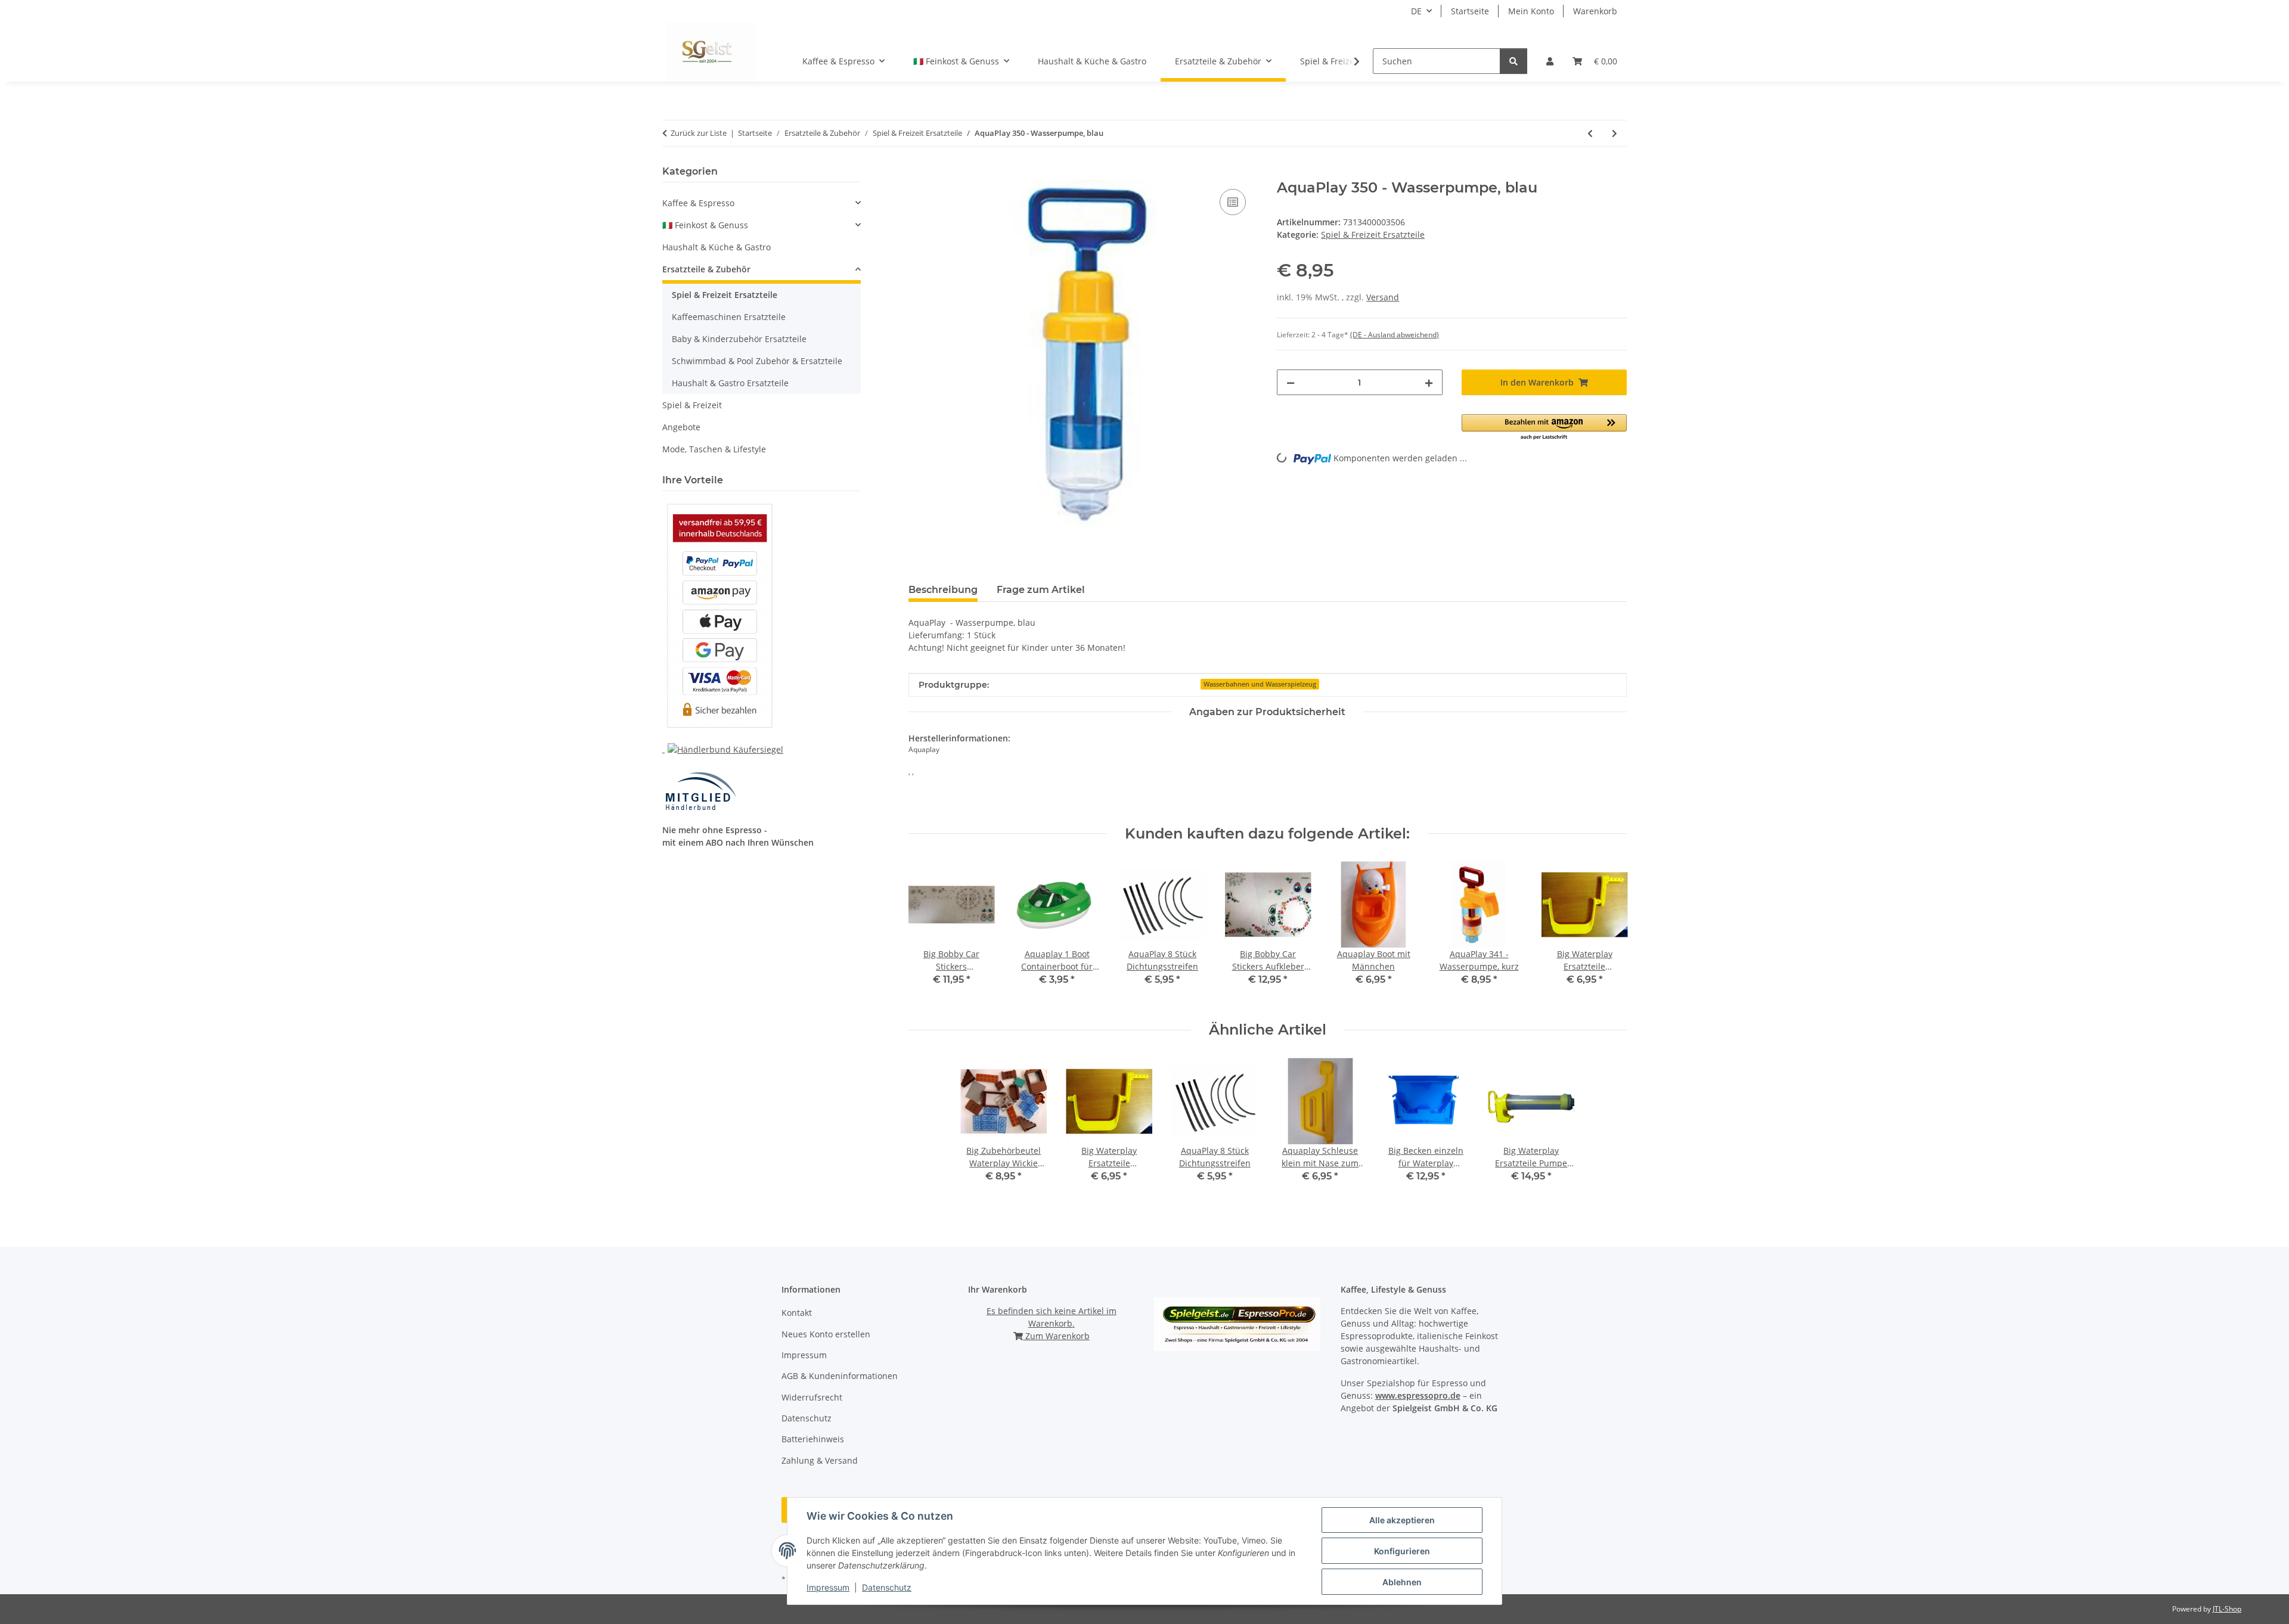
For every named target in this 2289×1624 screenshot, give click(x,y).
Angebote (681, 427)
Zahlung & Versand (820, 1460)
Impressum (828, 1587)
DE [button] (1416, 11)
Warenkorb (1595, 11)
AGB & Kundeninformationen (840, 1376)
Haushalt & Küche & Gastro (717, 247)
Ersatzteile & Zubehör (706, 269)
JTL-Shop (2227, 1609)
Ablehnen (1402, 1582)
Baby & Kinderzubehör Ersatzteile (739, 339)
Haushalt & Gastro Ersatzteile (730, 383)
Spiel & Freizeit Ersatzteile (1373, 235)
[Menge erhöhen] (1429, 382)
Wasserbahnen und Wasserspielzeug (1260, 684)
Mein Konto (1531, 11)
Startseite (1470, 11)
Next (1607, 932)
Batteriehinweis (813, 1439)
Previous (928, 932)
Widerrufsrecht (812, 1397)
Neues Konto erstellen (826, 1334)
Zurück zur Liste (699, 133)
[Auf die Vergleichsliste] (1233, 202)
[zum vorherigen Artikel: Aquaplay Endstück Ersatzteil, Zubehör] (1590, 133)
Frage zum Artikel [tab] (1041, 590)
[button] (1550, 61)
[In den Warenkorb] (918, 173)
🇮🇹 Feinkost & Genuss (705, 225)
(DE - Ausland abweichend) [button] (1395, 335)
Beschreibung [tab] (943, 590)
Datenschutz (887, 1587)
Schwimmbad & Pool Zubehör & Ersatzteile (757, 361)
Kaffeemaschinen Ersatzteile (729, 317)
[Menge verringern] (1291, 382)
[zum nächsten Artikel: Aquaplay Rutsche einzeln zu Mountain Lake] (1615, 133)
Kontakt (797, 1313)
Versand (1383, 297)
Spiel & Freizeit (692, 405)
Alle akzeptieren (1402, 1520)
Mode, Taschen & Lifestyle (714, 449)
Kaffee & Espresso (698, 203)
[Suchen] (1513, 61)
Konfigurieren (1402, 1551)
